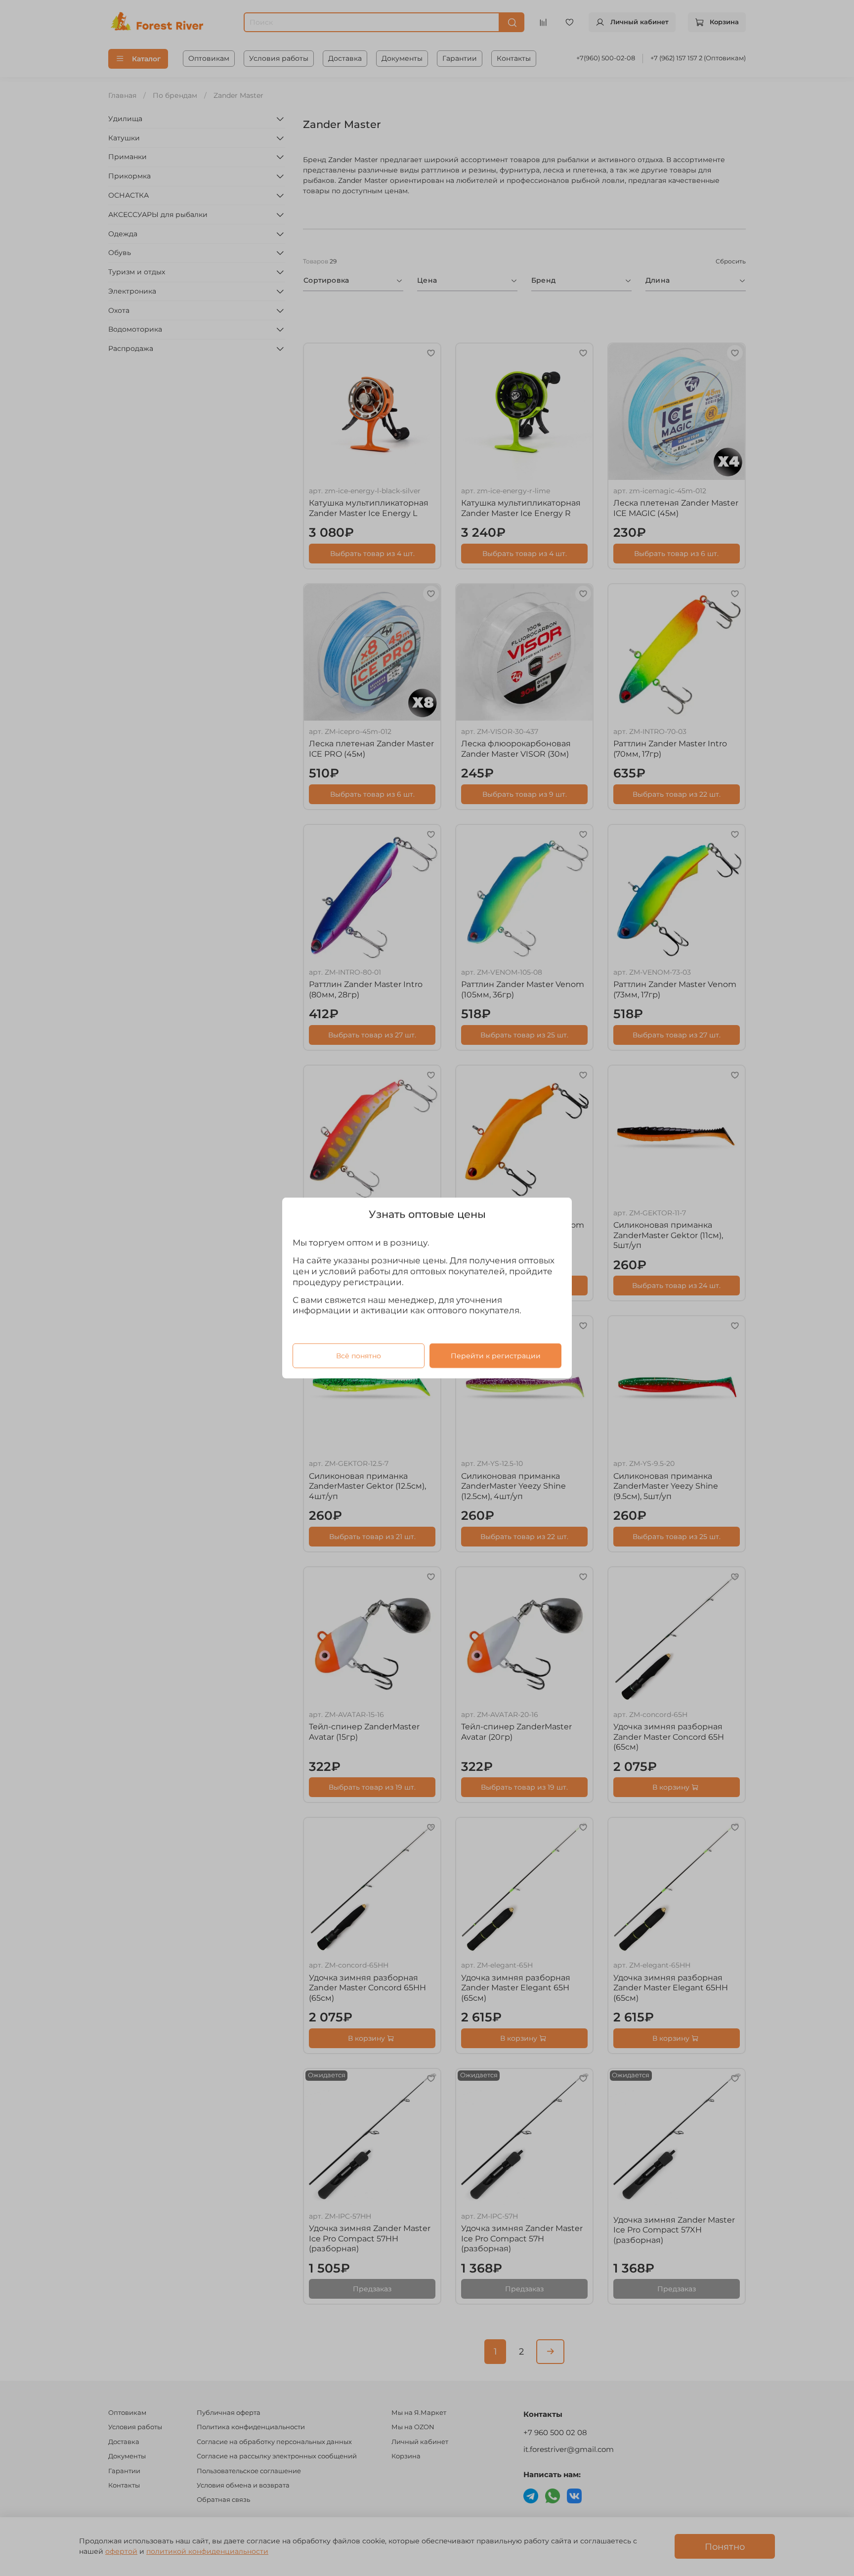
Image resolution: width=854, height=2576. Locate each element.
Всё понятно (359, 1356)
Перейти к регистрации (496, 1356)
